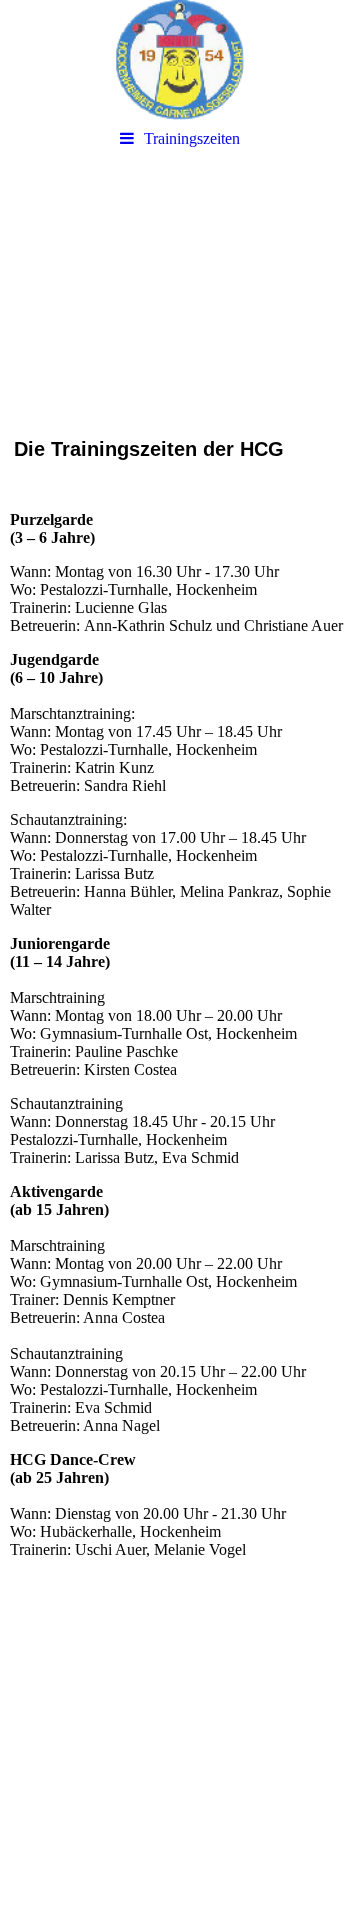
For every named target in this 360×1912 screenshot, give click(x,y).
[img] (180, 60)
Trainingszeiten (192, 138)
